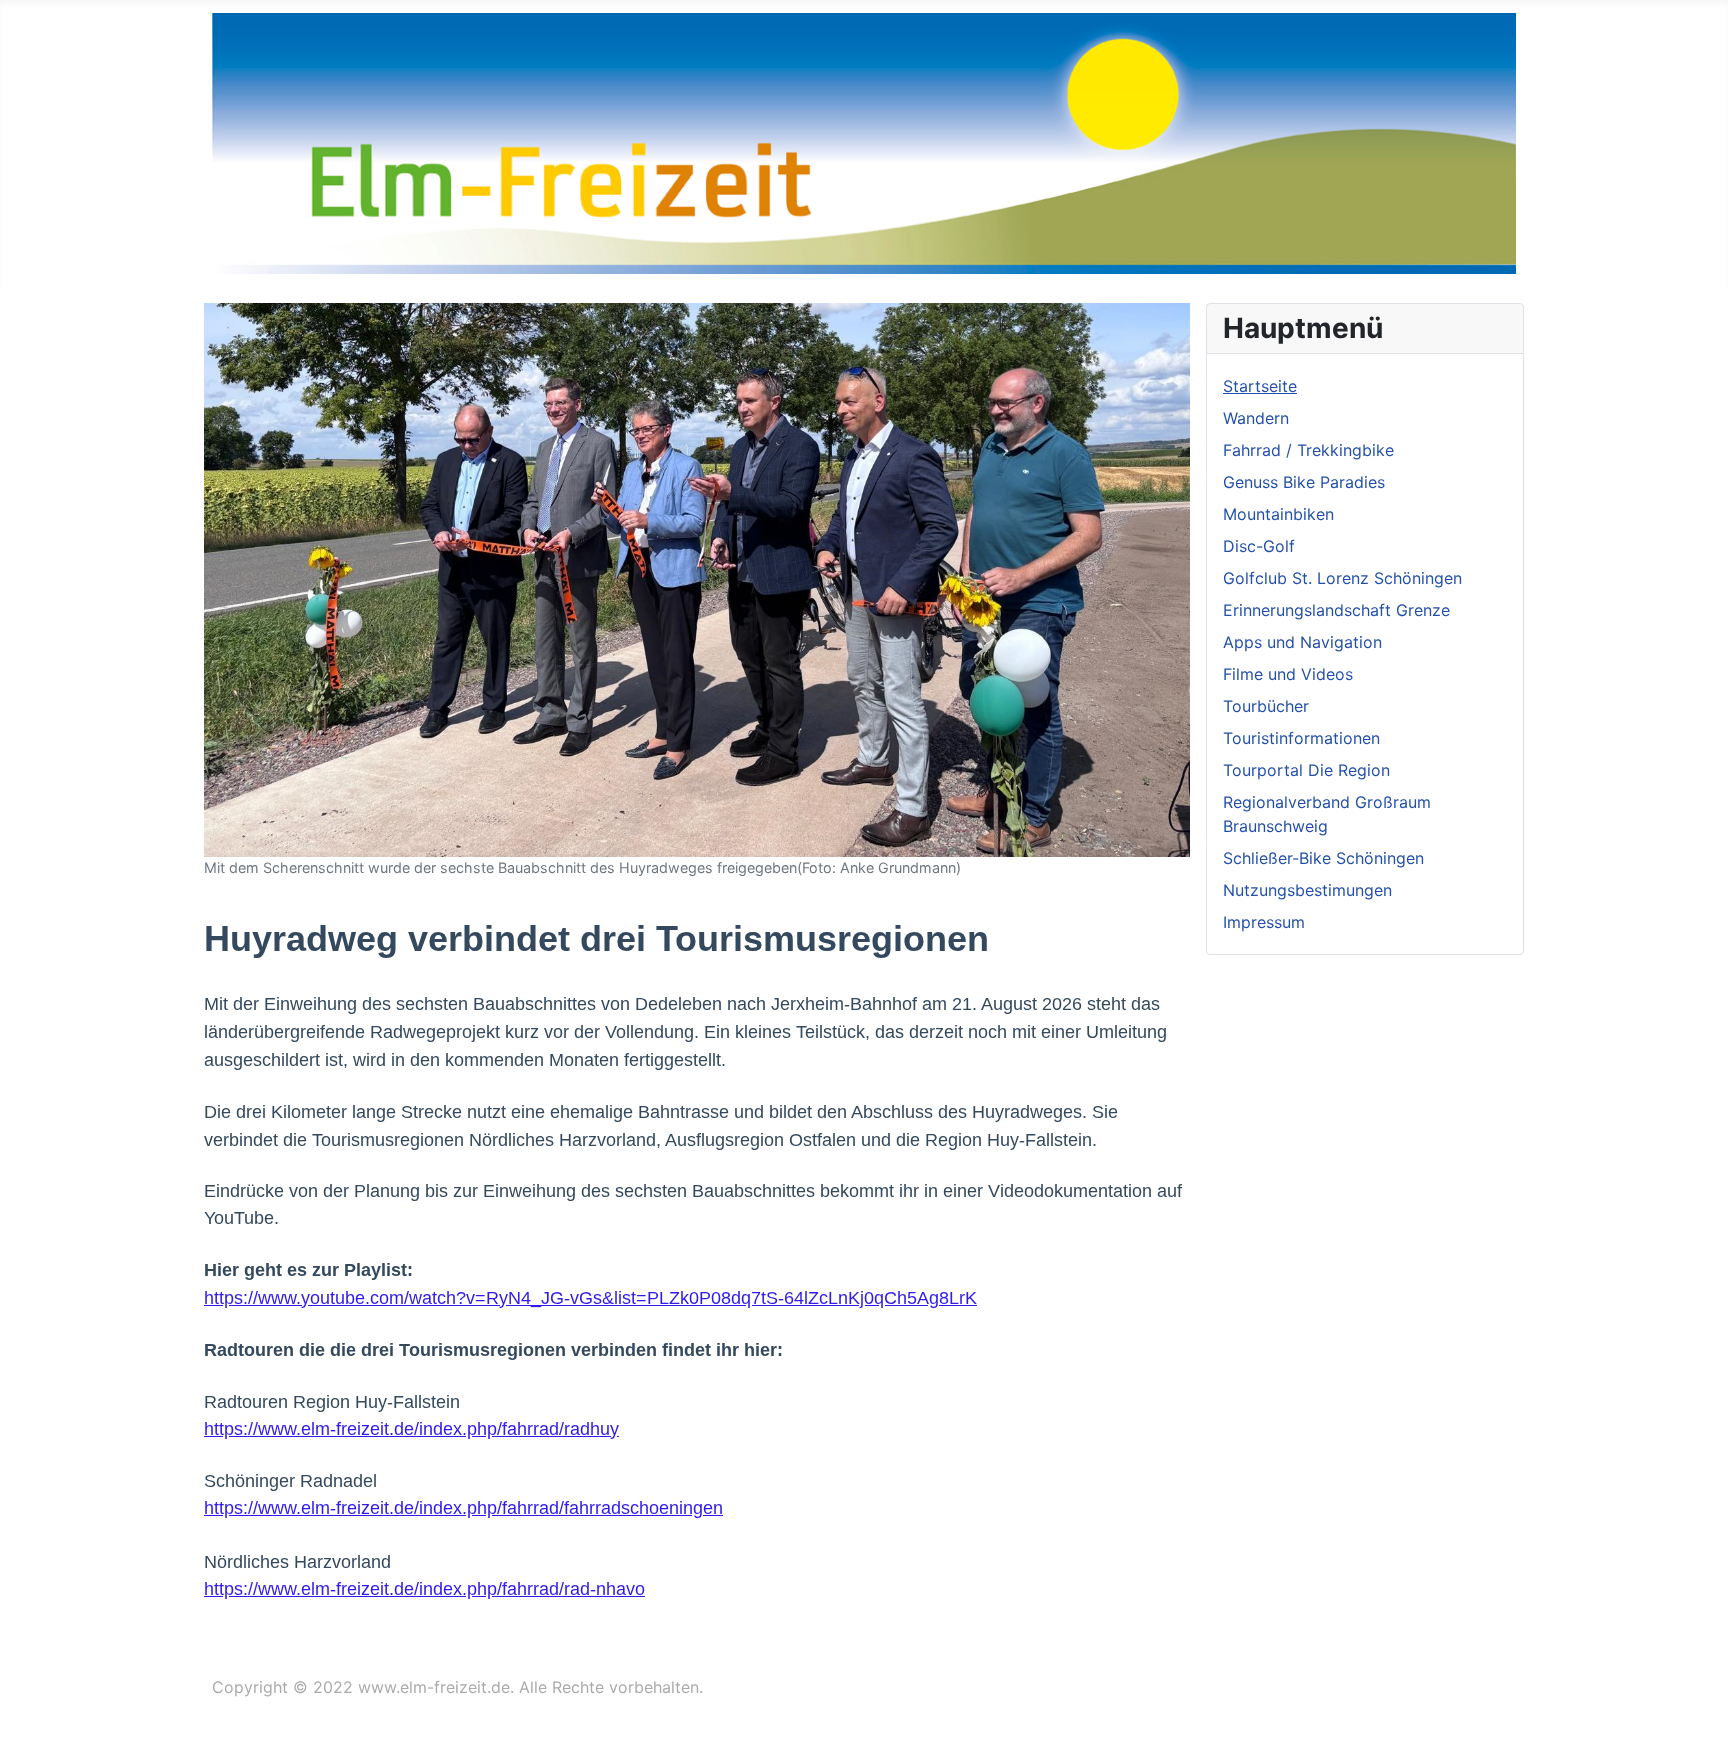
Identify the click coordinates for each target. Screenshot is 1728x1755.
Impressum (1264, 922)
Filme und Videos (1288, 674)
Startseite (1260, 386)
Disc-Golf (1259, 546)
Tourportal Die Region (1306, 770)
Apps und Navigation (1302, 642)
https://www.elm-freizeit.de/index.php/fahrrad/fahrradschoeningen (463, 1508)
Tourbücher (1266, 706)
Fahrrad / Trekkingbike (1308, 450)
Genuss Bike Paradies (1304, 482)
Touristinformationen (1301, 738)
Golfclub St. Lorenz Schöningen (1342, 578)
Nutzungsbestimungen (1307, 890)
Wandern (1256, 418)
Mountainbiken (1278, 514)
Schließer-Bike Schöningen (1323, 858)
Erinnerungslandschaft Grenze (1336, 610)
